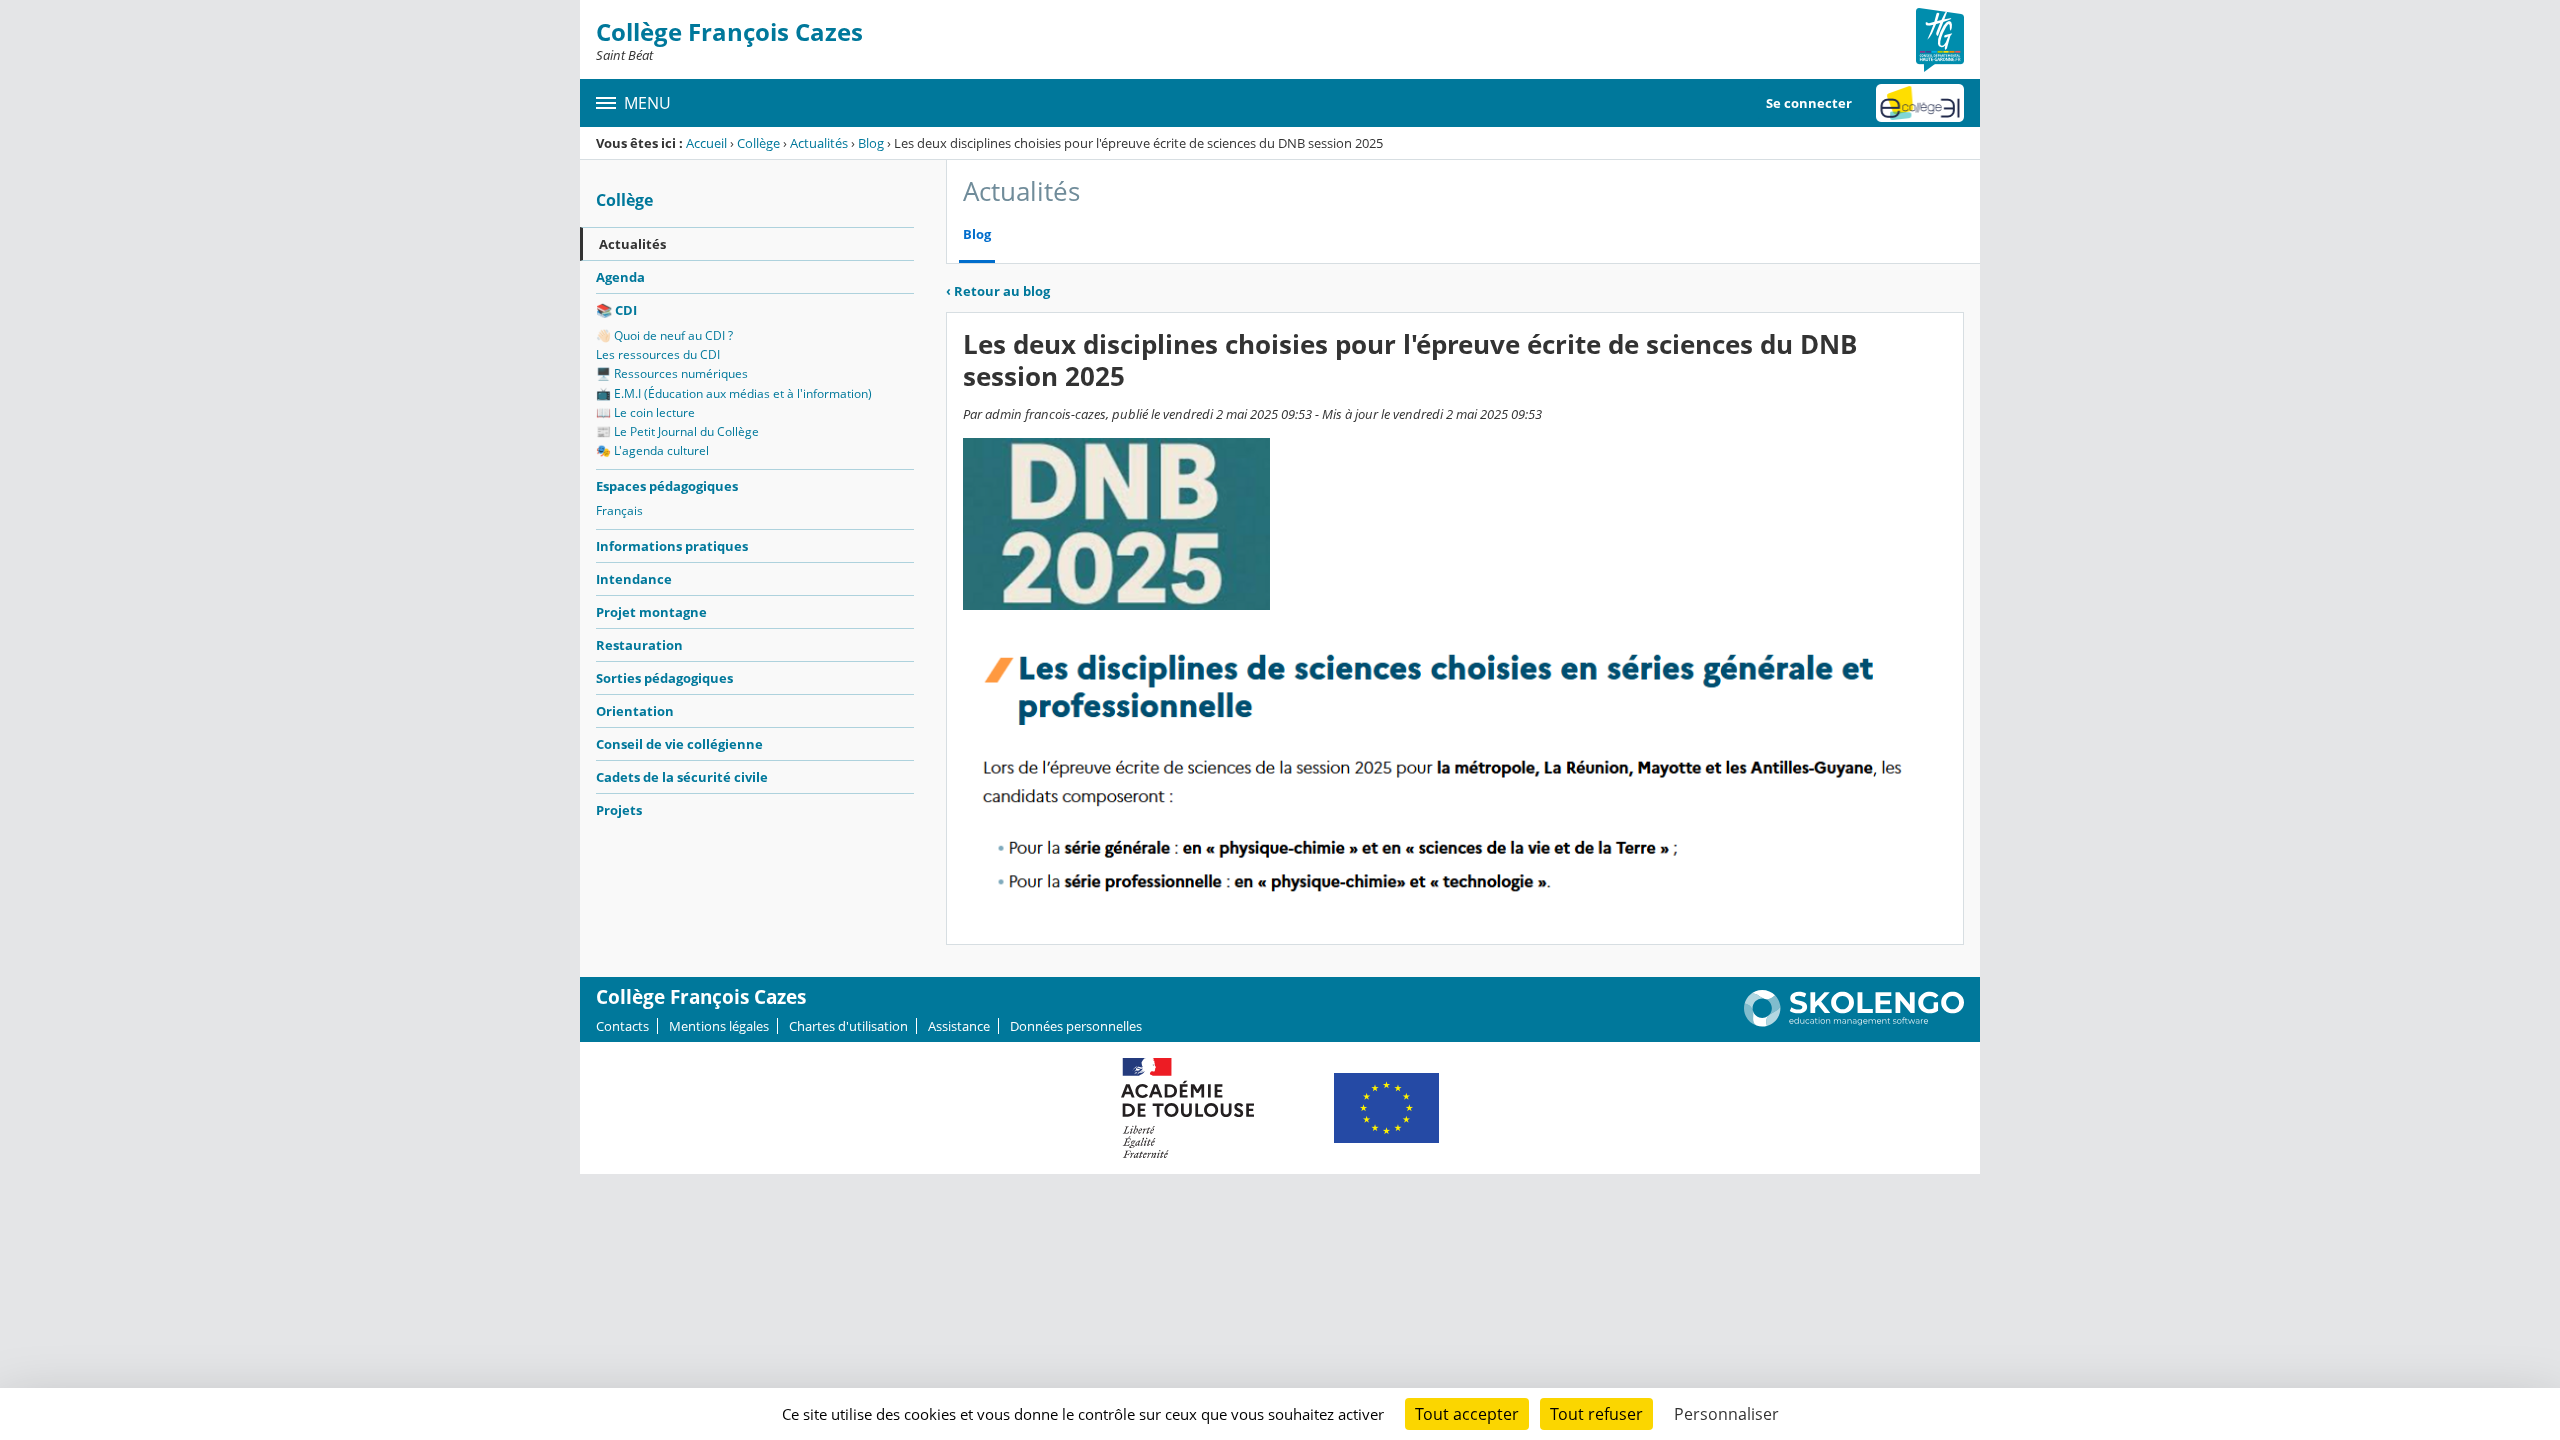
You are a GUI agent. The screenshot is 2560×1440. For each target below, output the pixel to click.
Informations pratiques (672, 546)
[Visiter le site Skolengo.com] (1854, 1022)
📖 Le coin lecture (645, 412)
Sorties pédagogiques (664, 678)
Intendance (634, 579)
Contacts (622, 1026)
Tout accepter (1467, 1414)
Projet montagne (651, 612)
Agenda (620, 277)
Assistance (959, 1026)
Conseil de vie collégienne (679, 744)
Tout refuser (1596, 1414)
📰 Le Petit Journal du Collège (677, 431)
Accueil (706, 143)
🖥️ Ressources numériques (672, 373)
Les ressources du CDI (658, 354)
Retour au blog (998, 291)
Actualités (819, 143)
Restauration (639, 645)
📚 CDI (616, 310)
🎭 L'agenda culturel (652, 450)
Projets (619, 810)
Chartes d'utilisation (848, 1026)
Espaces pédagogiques (667, 486)
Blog (871, 143)
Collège (758, 143)
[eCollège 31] (1920, 103)
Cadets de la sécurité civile (682, 777)
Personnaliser (1726, 1414)
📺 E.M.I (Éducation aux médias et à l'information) (734, 393)
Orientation (635, 711)
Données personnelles (1076, 1026)
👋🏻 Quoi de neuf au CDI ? (664, 335)
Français (619, 510)
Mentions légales (719, 1026)
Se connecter (1809, 103)
